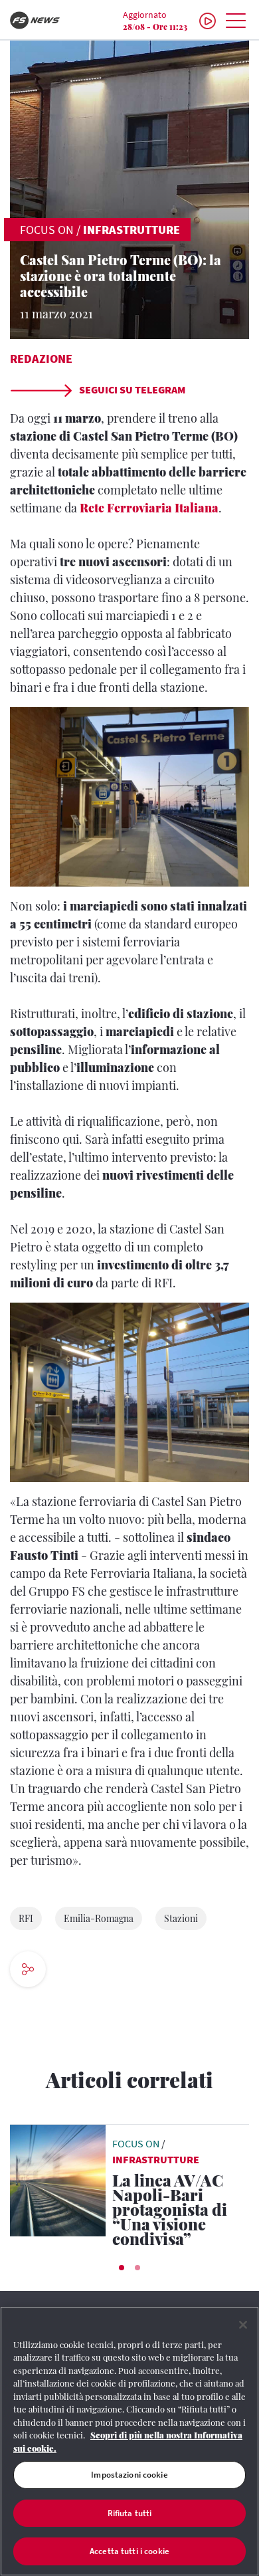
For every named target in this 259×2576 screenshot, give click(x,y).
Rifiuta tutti (130, 2513)
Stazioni (181, 1918)
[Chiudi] (243, 2325)
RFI (26, 1918)
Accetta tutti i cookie (129, 2551)
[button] (122, 2268)
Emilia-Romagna (99, 1918)
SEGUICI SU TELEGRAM (131, 389)
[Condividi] (68, 1971)
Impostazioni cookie (129, 2475)
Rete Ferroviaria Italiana (149, 508)
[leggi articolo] (58, 2179)
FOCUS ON (47, 230)
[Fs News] (43, 20)
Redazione (41, 359)
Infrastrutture (131, 230)
